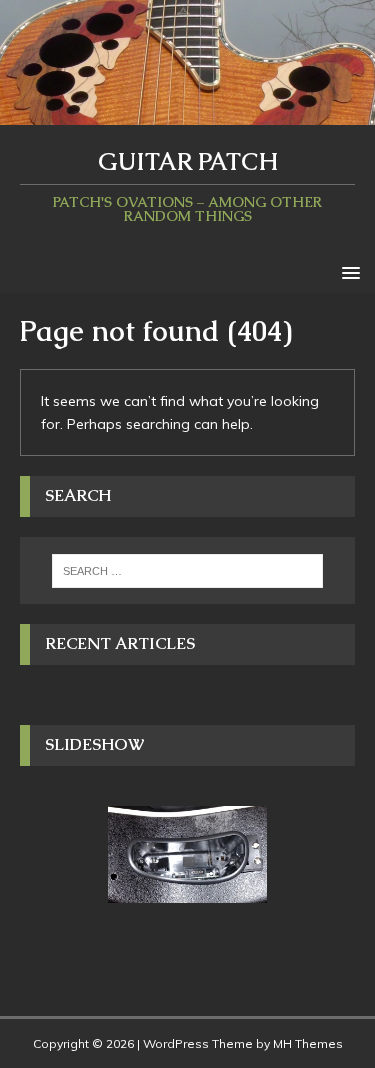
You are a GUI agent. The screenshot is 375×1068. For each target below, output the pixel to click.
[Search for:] (188, 571)
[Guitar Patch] (187, 113)
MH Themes (308, 1043)
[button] (347, 271)
